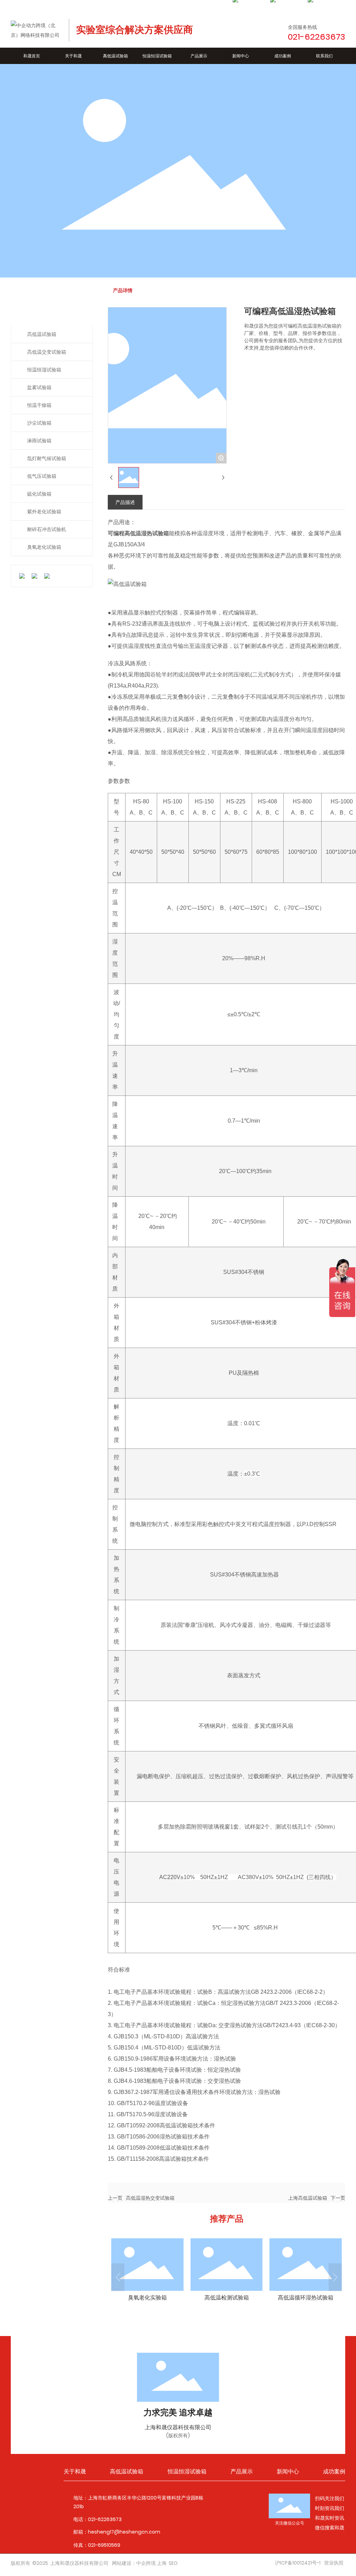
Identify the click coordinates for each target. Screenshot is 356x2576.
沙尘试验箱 (39, 423)
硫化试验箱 (39, 494)
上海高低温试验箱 (308, 2198)
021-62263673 (105, 2519)
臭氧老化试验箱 (44, 547)
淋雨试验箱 (39, 441)
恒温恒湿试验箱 (44, 370)
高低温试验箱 (42, 334)
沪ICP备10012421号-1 (298, 2563)
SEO (173, 2563)
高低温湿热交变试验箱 (150, 2198)
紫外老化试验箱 (44, 512)
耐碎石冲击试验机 (47, 529)
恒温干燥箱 (39, 405)
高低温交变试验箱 (47, 352)
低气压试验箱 (42, 476)
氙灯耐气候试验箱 (47, 458)
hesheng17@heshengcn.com (124, 2532)
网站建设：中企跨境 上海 (139, 2563)
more (147, 2272)
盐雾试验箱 (39, 387)
